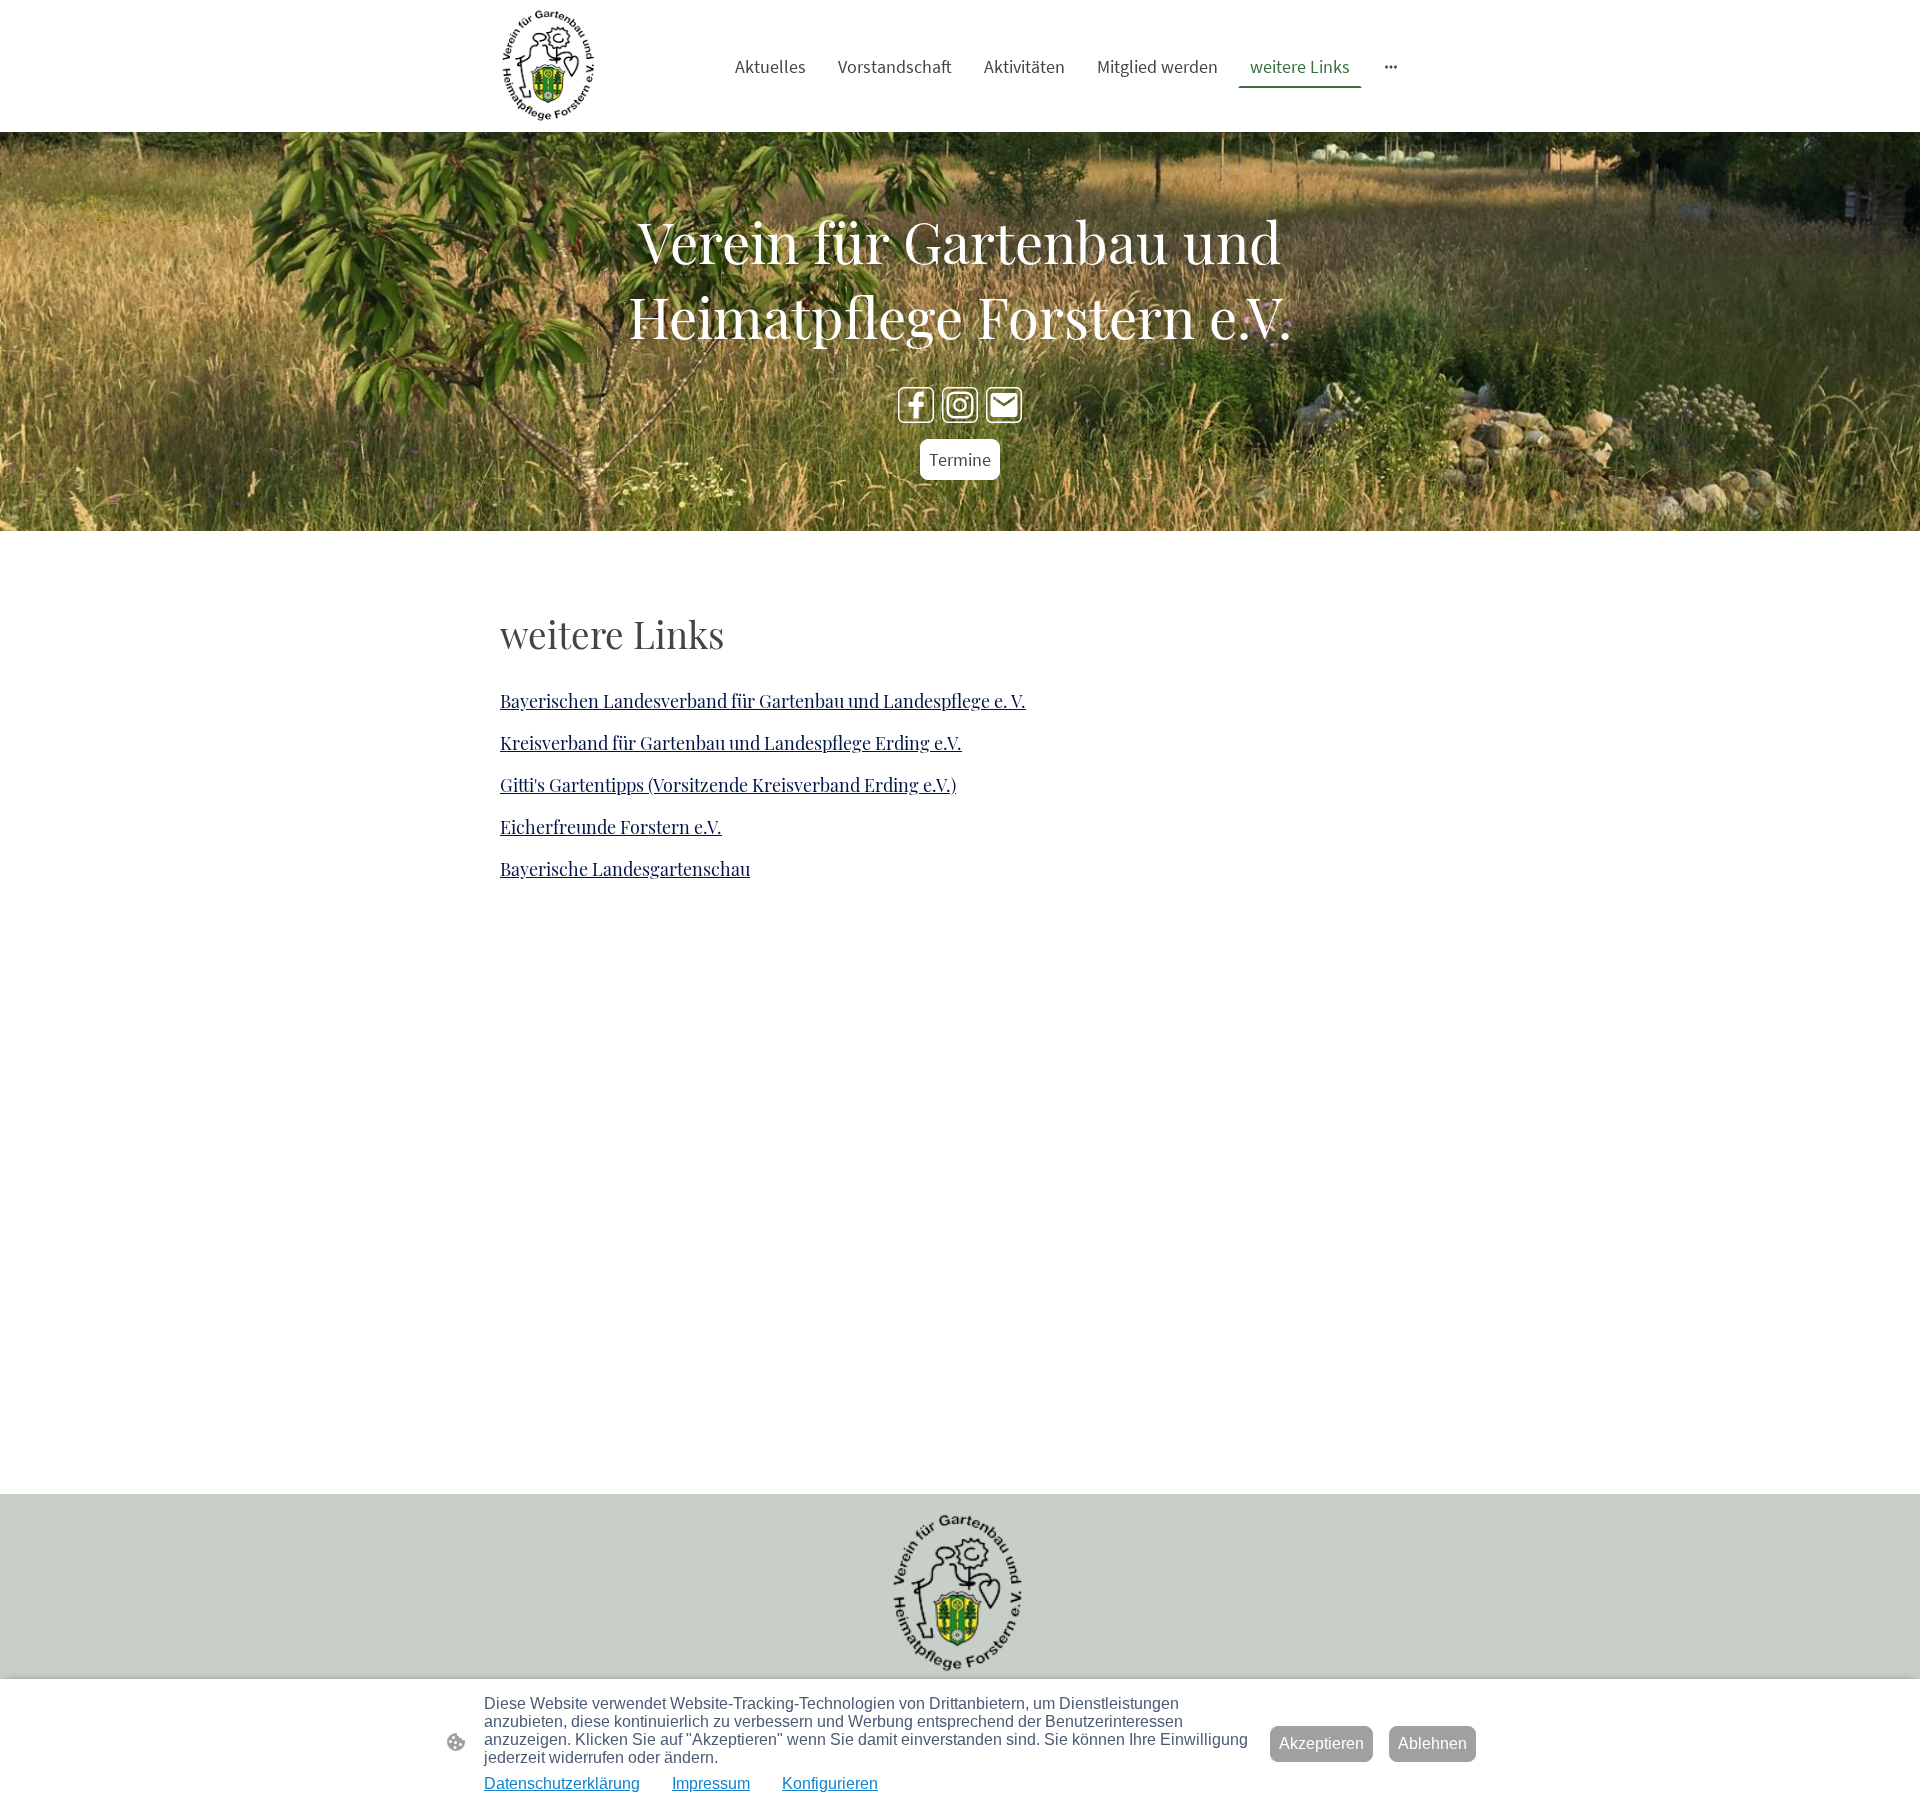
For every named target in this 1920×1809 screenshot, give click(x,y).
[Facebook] (916, 405)
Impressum (711, 1783)
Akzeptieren (1321, 1743)
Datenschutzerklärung (562, 1783)
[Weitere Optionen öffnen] (1391, 66)
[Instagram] (960, 405)
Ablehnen (1432, 1743)
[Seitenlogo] (550, 66)
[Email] (1004, 405)
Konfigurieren (830, 1783)
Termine (960, 459)
